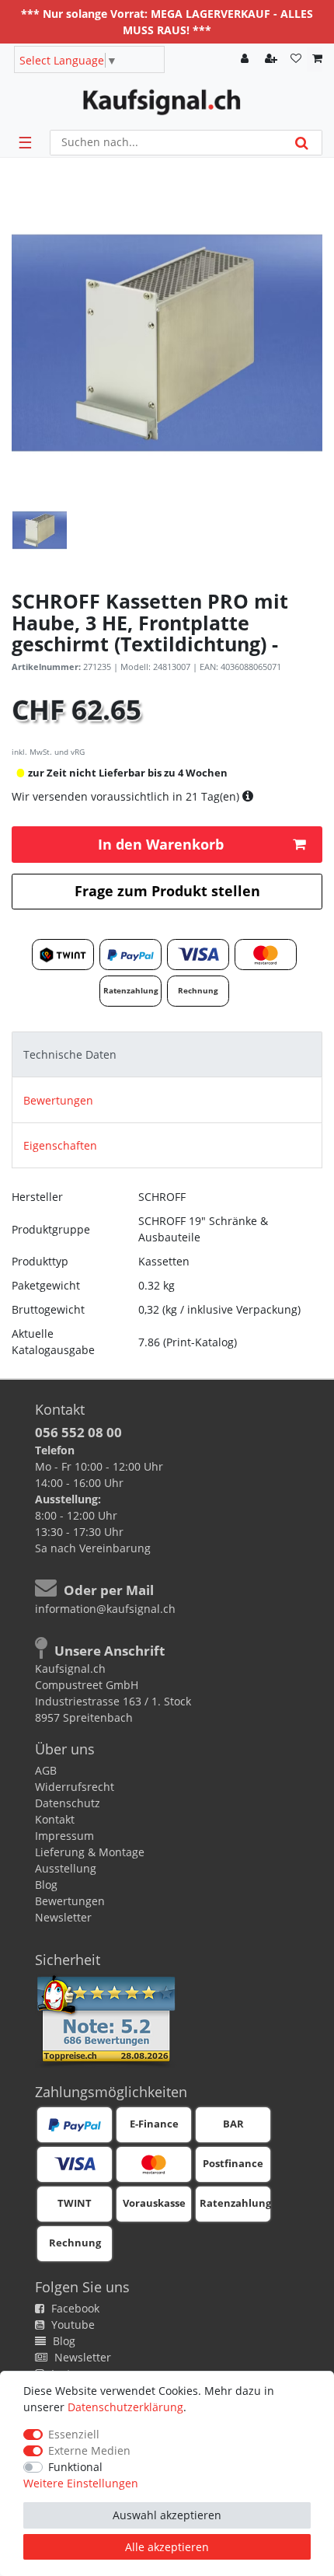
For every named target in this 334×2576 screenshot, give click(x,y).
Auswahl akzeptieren (167, 2515)
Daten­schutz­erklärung (125, 2407)
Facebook (74, 2308)
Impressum (64, 1836)
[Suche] (302, 143)
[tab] (167, 1054)
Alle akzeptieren (167, 2547)
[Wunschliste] (296, 59)
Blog (46, 1885)
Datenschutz (68, 1803)
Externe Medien (89, 2450)
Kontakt (55, 1819)
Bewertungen (58, 1100)
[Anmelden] (246, 59)
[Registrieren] (273, 59)
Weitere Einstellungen (81, 2483)
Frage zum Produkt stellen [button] (167, 891)
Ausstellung (66, 1868)
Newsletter (63, 1917)
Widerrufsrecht (75, 1787)
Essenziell (74, 2434)
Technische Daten (70, 1054)
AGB (46, 1770)
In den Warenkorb (161, 844)
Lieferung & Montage (90, 1852)
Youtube (71, 2325)
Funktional (75, 2467)
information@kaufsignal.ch (105, 1609)
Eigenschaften (60, 1145)
